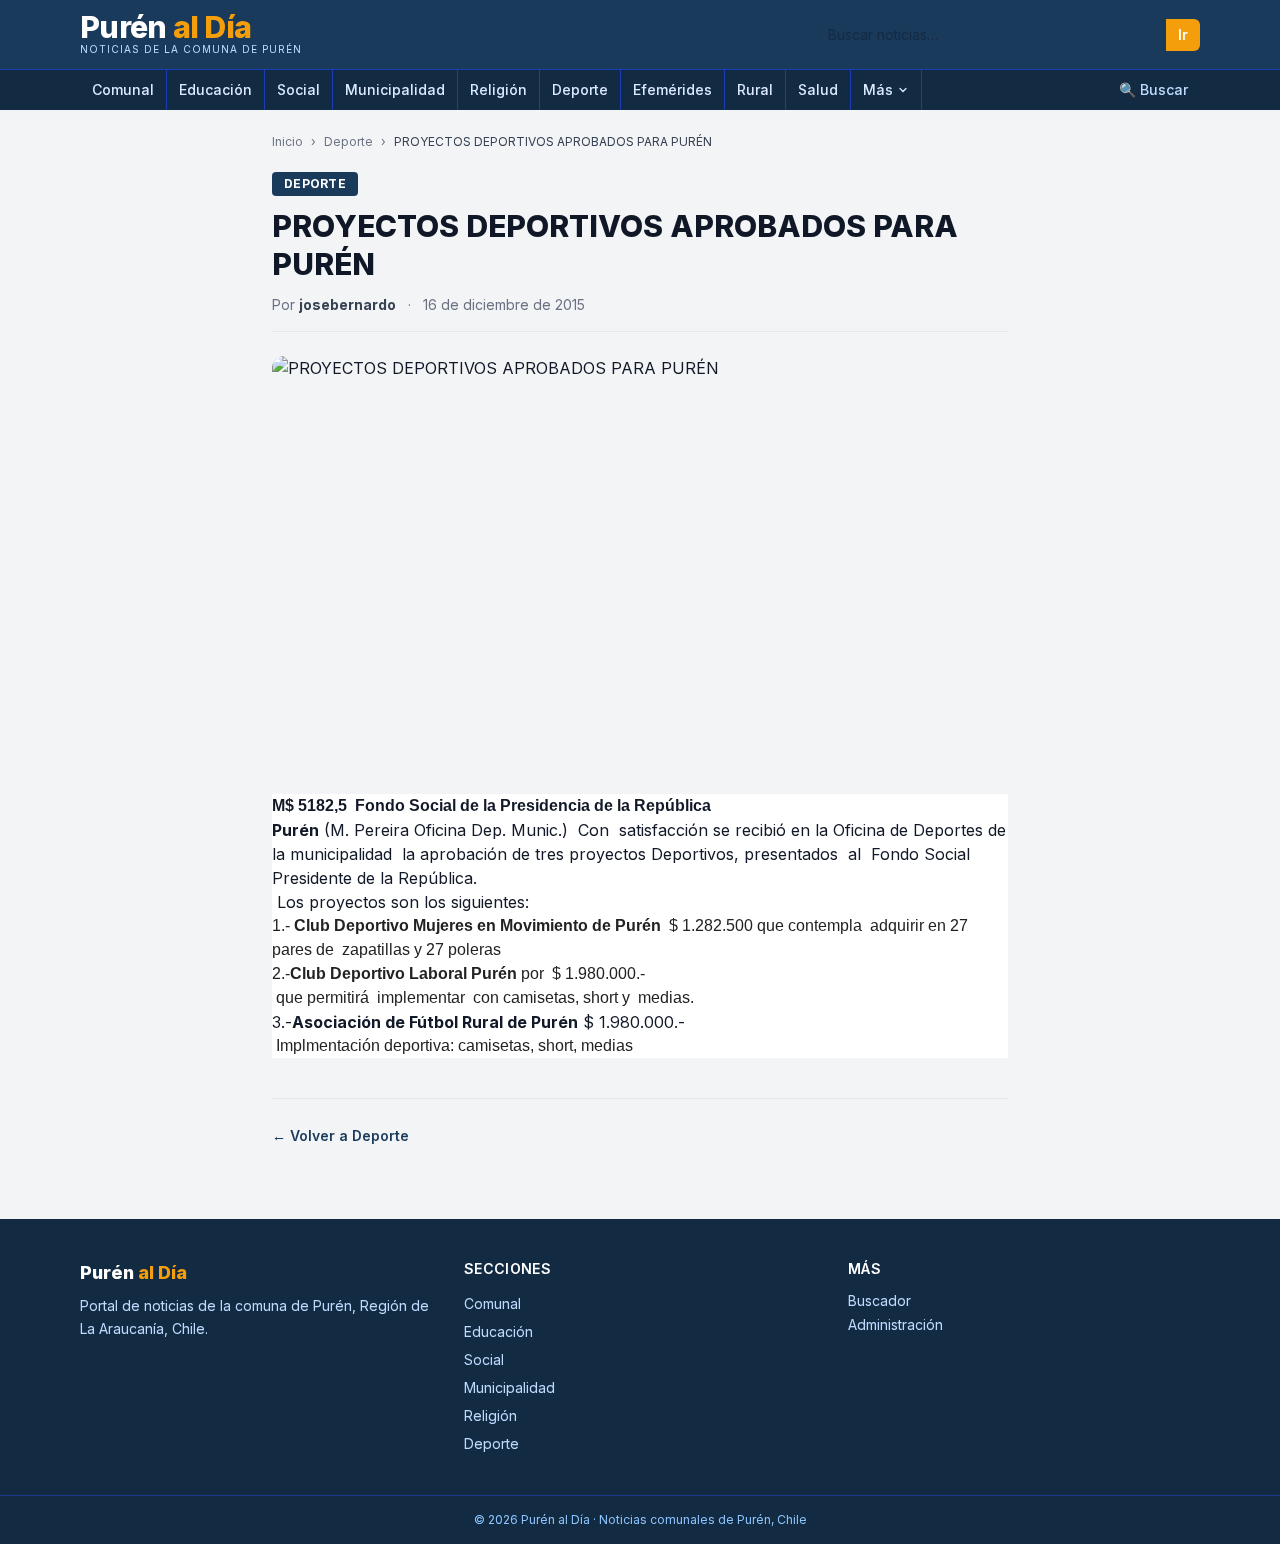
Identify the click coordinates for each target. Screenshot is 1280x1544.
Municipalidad (395, 89)
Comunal (123, 89)
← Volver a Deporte (340, 1135)
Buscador (879, 1300)
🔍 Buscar (1153, 89)
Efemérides (672, 89)
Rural (755, 89)
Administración (895, 1324)
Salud (818, 89)
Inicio (287, 141)
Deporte (580, 89)
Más (878, 89)
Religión (498, 89)
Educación (215, 89)
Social (298, 89)
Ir (1183, 34)
